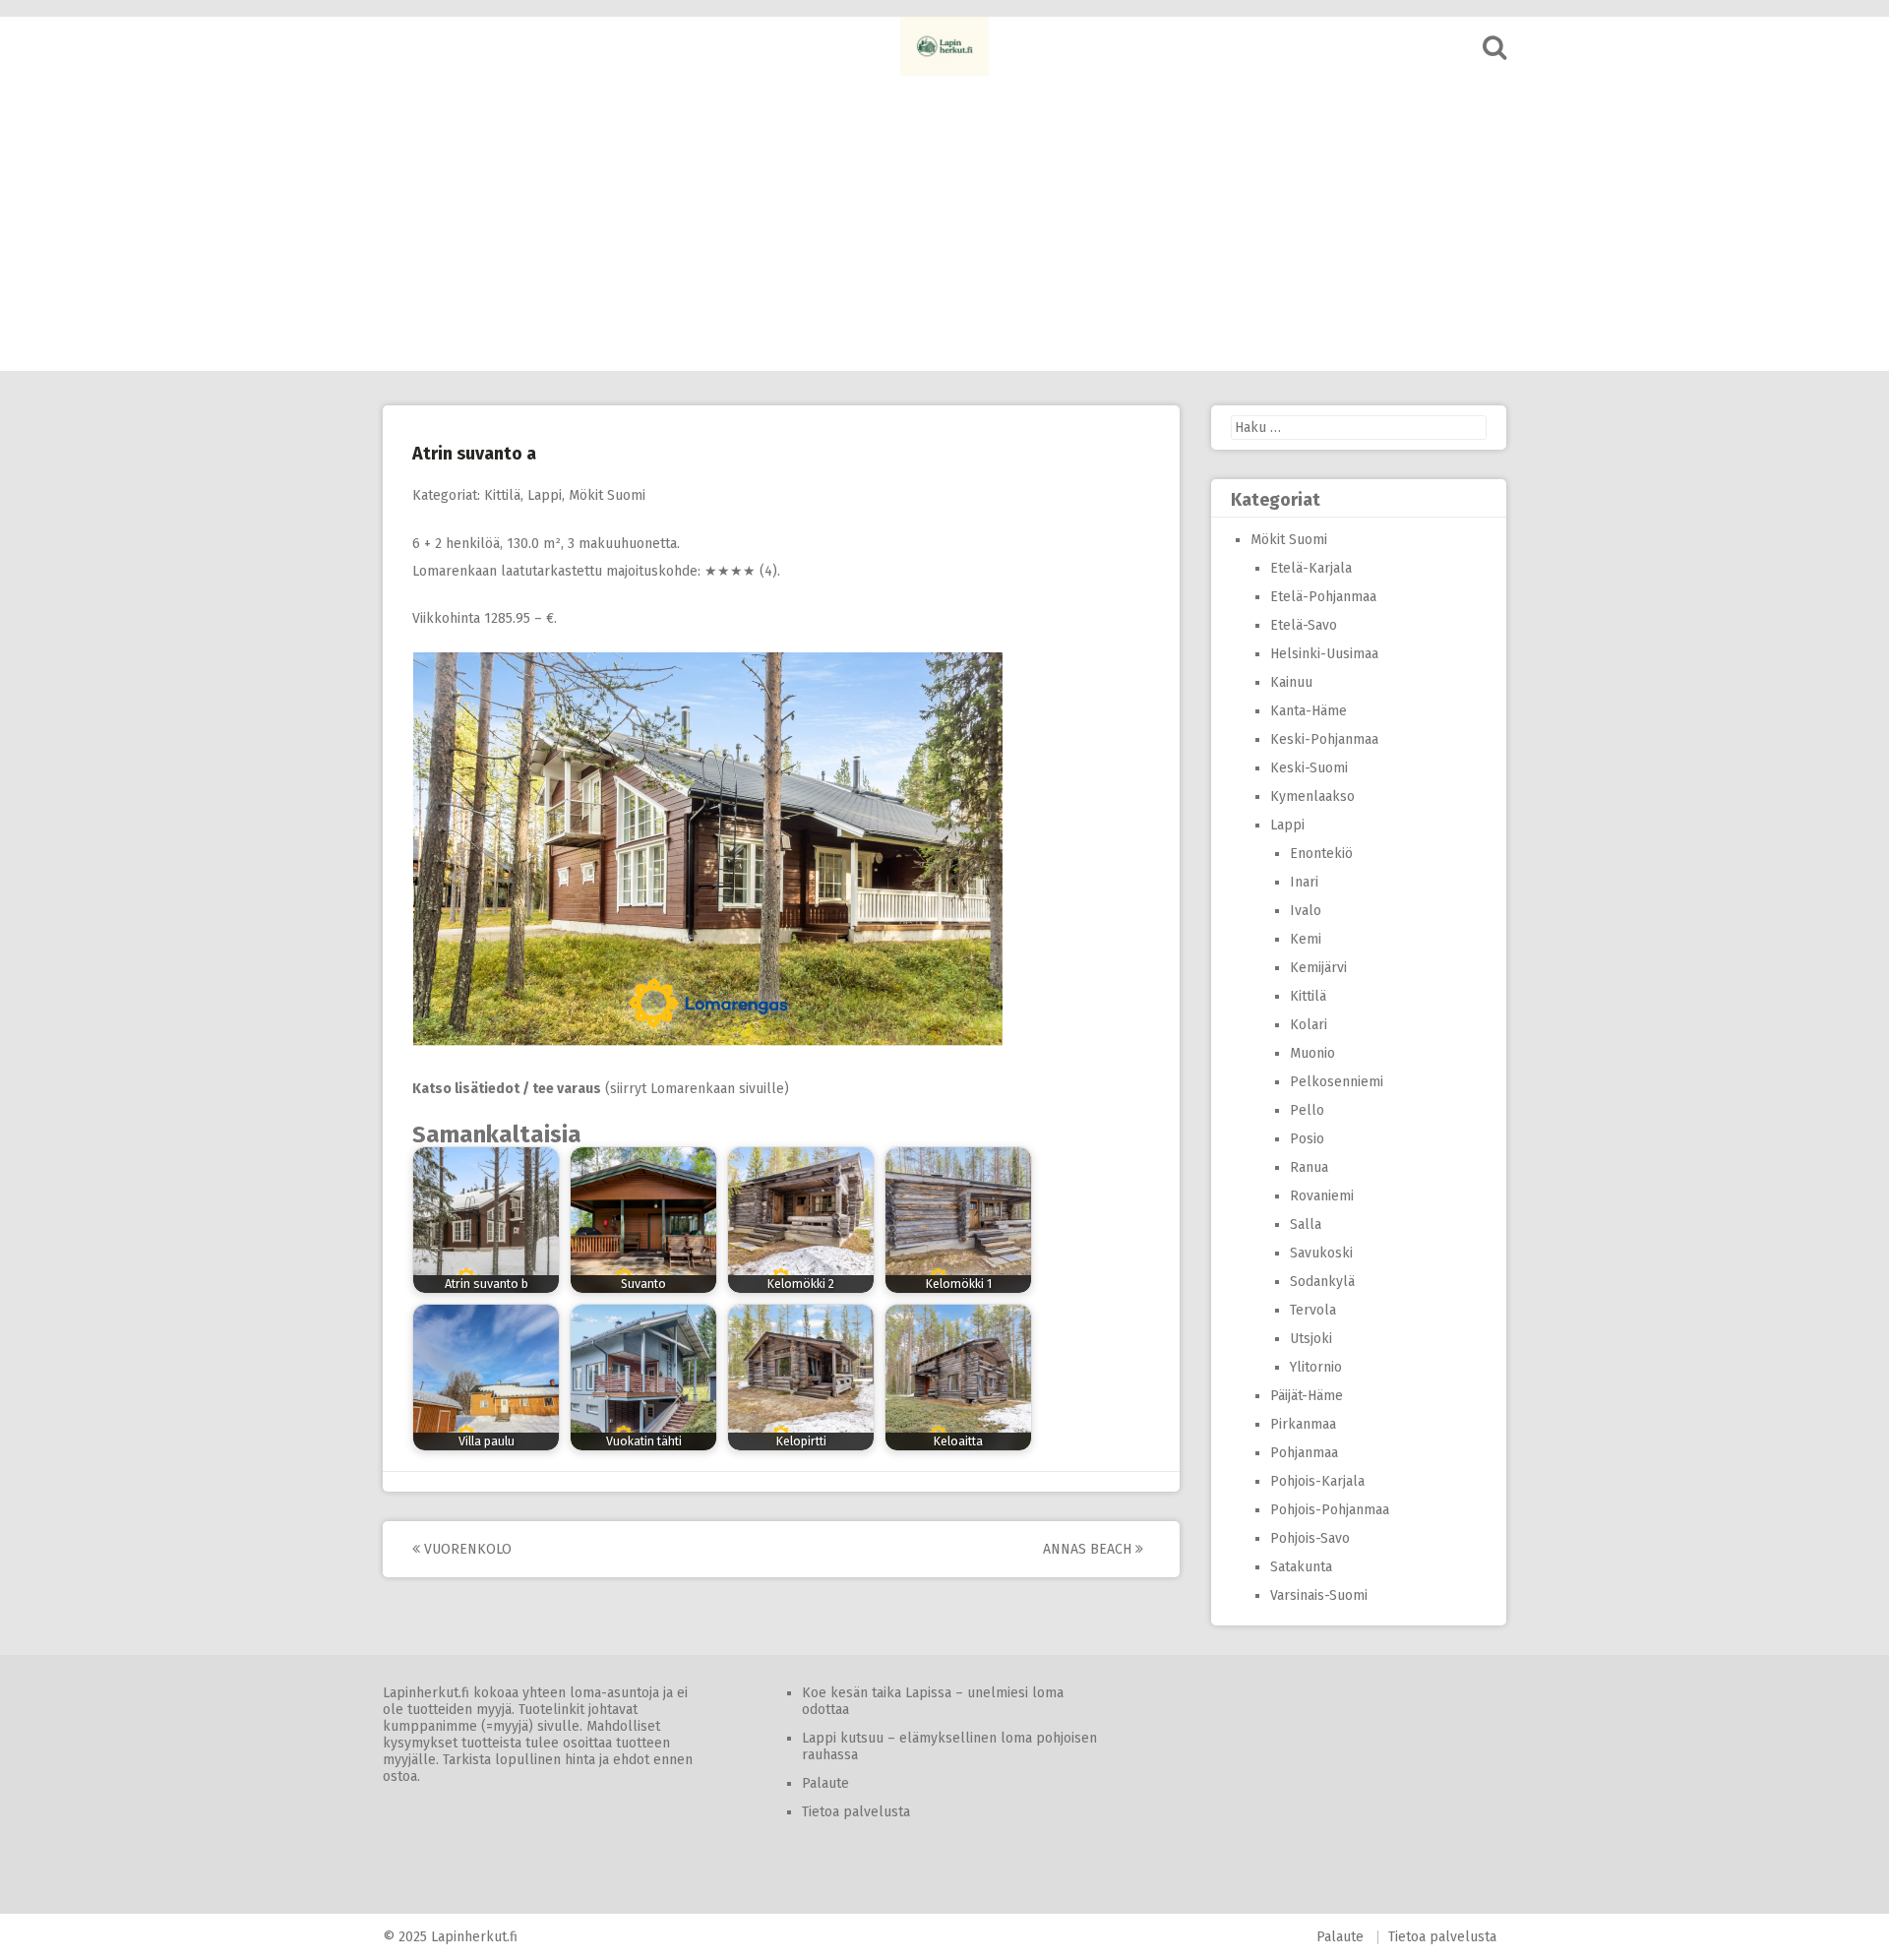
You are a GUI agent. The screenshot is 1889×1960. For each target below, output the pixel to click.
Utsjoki (1311, 1339)
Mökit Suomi (607, 495)
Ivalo (1306, 911)
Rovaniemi (1322, 1196)
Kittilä (502, 495)
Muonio (1312, 1053)
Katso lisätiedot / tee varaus (507, 1089)
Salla (1306, 1225)
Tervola (1313, 1310)
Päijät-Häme (1307, 1396)
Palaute (825, 1783)
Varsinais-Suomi (1319, 1595)
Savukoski (1321, 1253)
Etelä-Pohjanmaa (1323, 597)
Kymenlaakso (1312, 796)
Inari (1304, 882)
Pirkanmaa (1303, 1424)
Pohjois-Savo (1310, 1538)
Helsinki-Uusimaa (1324, 654)
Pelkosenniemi (1337, 1082)
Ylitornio (1316, 1367)
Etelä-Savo (1304, 625)
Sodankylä (1322, 1282)
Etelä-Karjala (1311, 568)
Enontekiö (1321, 854)
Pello (1307, 1110)
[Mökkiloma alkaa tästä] (944, 46)
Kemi (1306, 939)
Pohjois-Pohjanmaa (1330, 1510)
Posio (1307, 1139)
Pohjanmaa (1304, 1453)
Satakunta (1301, 1567)
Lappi (545, 495)
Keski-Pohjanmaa (1324, 739)
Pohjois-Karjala (1317, 1481)
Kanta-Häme (1309, 711)
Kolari (1309, 1025)
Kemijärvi (1318, 968)
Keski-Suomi (1309, 768)
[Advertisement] (944, 223)
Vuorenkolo (466, 1549)
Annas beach (1089, 1549)
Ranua (1309, 1167)
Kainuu (1291, 682)
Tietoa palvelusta (856, 1812)
